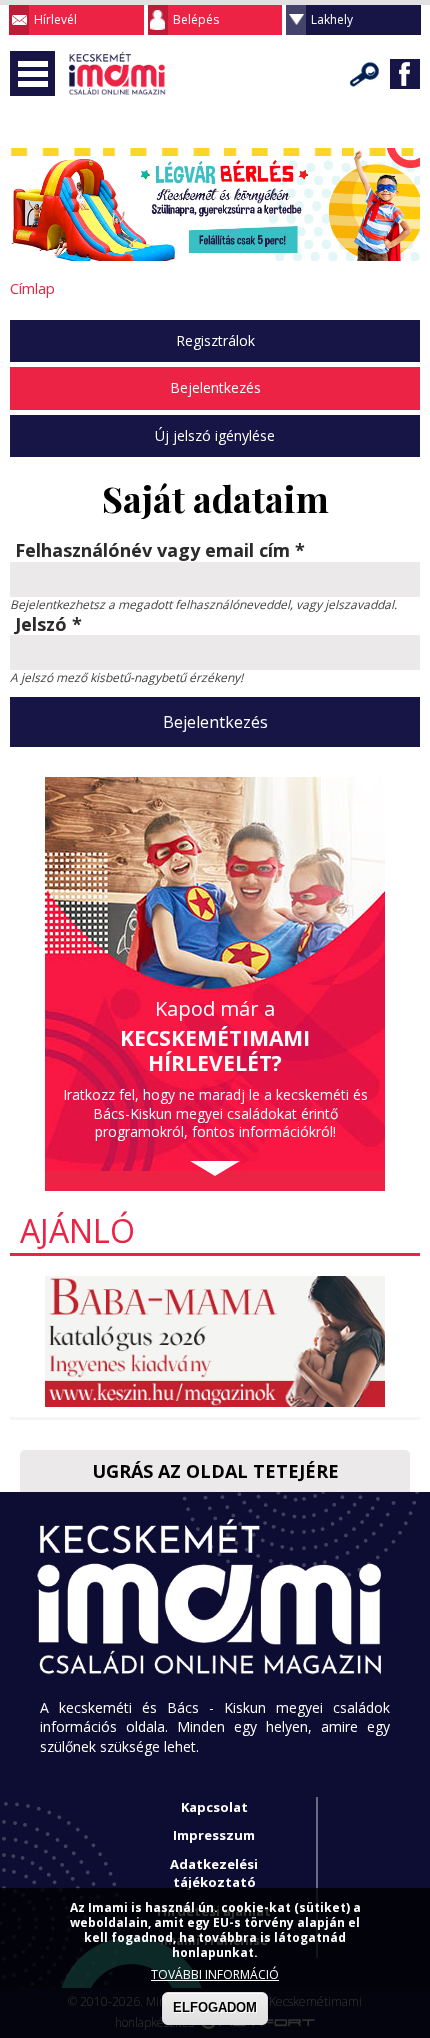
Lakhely (332, 19)
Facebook (405, 74)
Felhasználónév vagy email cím (160, 551)
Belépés (196, 19)
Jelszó (48, 625)
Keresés (365, 74)
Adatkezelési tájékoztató (214, 1873)
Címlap (32, 288)
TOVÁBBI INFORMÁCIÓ (215, 1974)
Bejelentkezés (215, 387)
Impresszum (214, 1835)
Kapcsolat (214, 1807)
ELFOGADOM (215, 2007)
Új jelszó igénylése (215, 435)
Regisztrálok (215, 340)
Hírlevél (55, 19)
